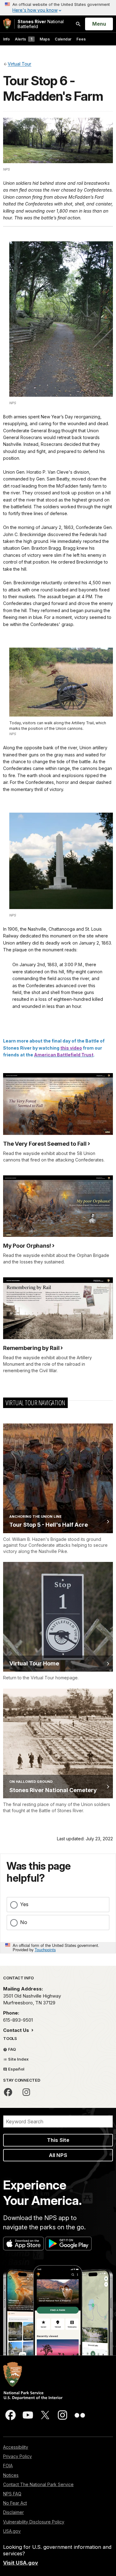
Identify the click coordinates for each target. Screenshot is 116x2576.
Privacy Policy (17, 2456)
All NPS (58, 2155)
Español (16, 2069)
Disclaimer (13, 2512)
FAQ (12, 2049)
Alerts (24, 39)
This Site (58, 2140)
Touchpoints (45, 1950)
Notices (11, 2475)
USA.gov (12, 2531)
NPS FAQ (12, 2494)
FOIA (8, 2466)
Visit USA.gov (21, 2563)
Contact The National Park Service (38, 2484)
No (24, 1922)
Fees (81, 39)
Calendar (63, 39)
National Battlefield (41, 24)
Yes (24, 1904)
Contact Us (17, 2030)
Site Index (18, 2059)
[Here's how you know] (58, 8)
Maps (45, 39)
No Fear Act (15, 2503)
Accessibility (16, 2447)
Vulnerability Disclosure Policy (34, 2522)
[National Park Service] (7, 24)
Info (6, 39)
